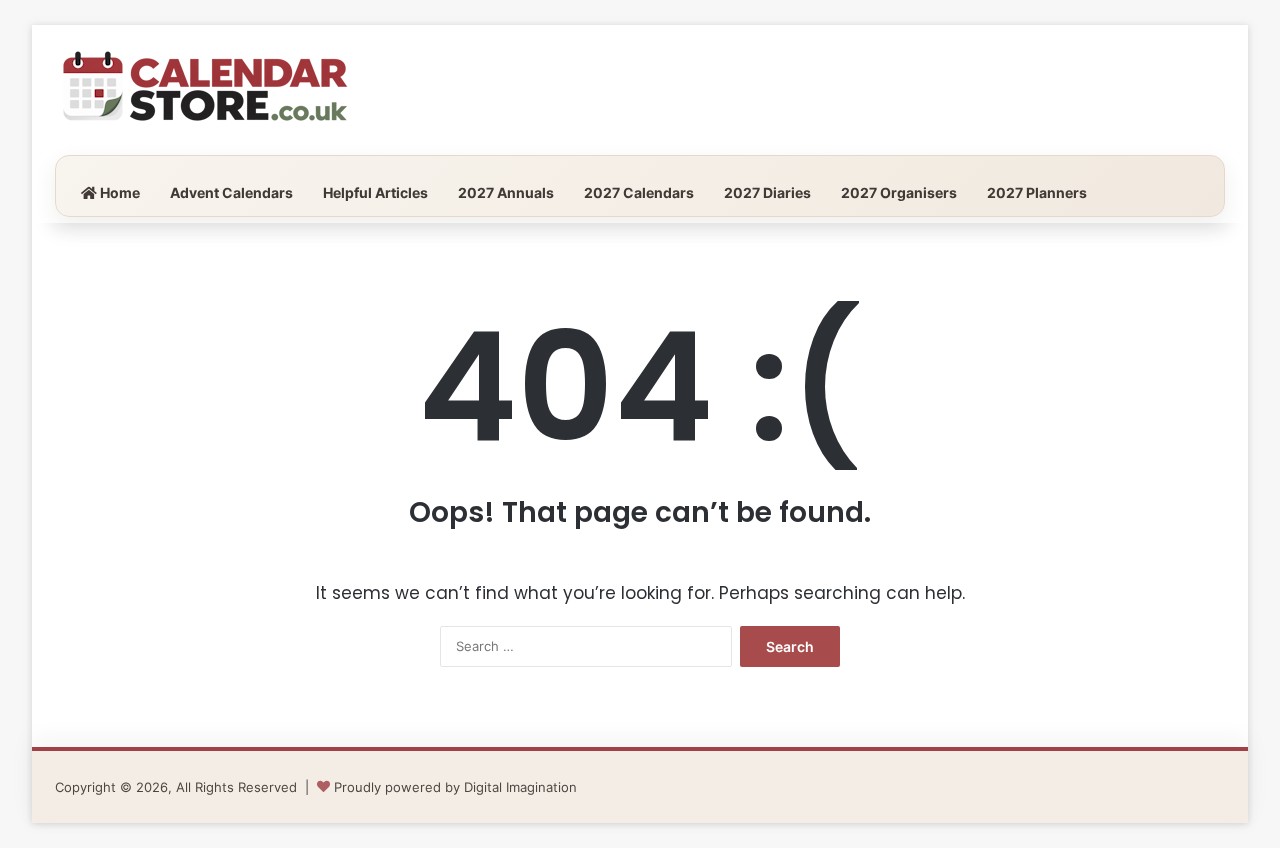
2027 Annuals (506, 192)
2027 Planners (1037, 192)
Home (118, 192)
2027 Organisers (899, 192)
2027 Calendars (639, 192)
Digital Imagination (520, 787)
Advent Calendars (231, 192)
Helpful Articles (375, 192)
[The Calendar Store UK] (205, 90)
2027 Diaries (767, 192)
